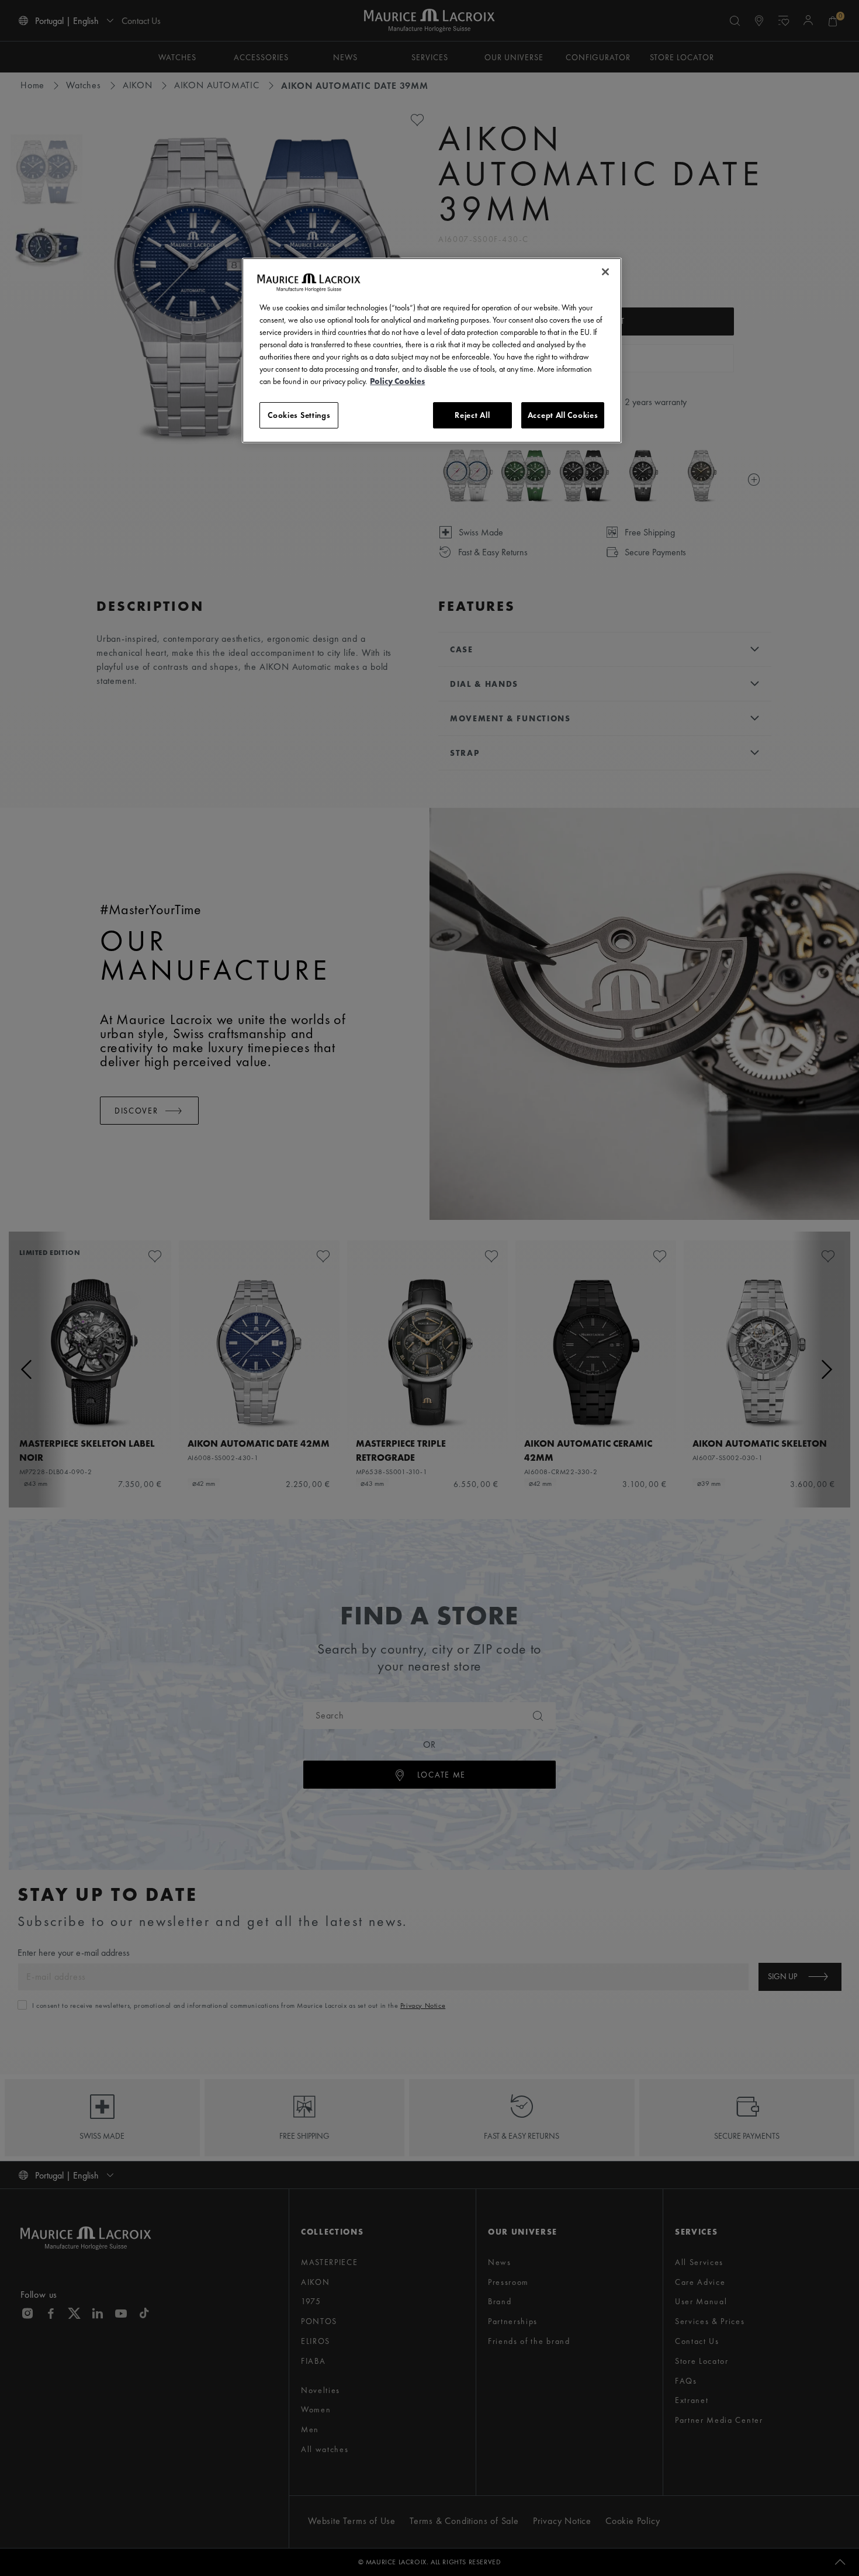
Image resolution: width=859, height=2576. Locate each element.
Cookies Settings (299, 415)
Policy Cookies (397, 381)
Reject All (472, 415)
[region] (432, 351)
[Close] (605, 272)
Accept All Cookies (563, 415)
